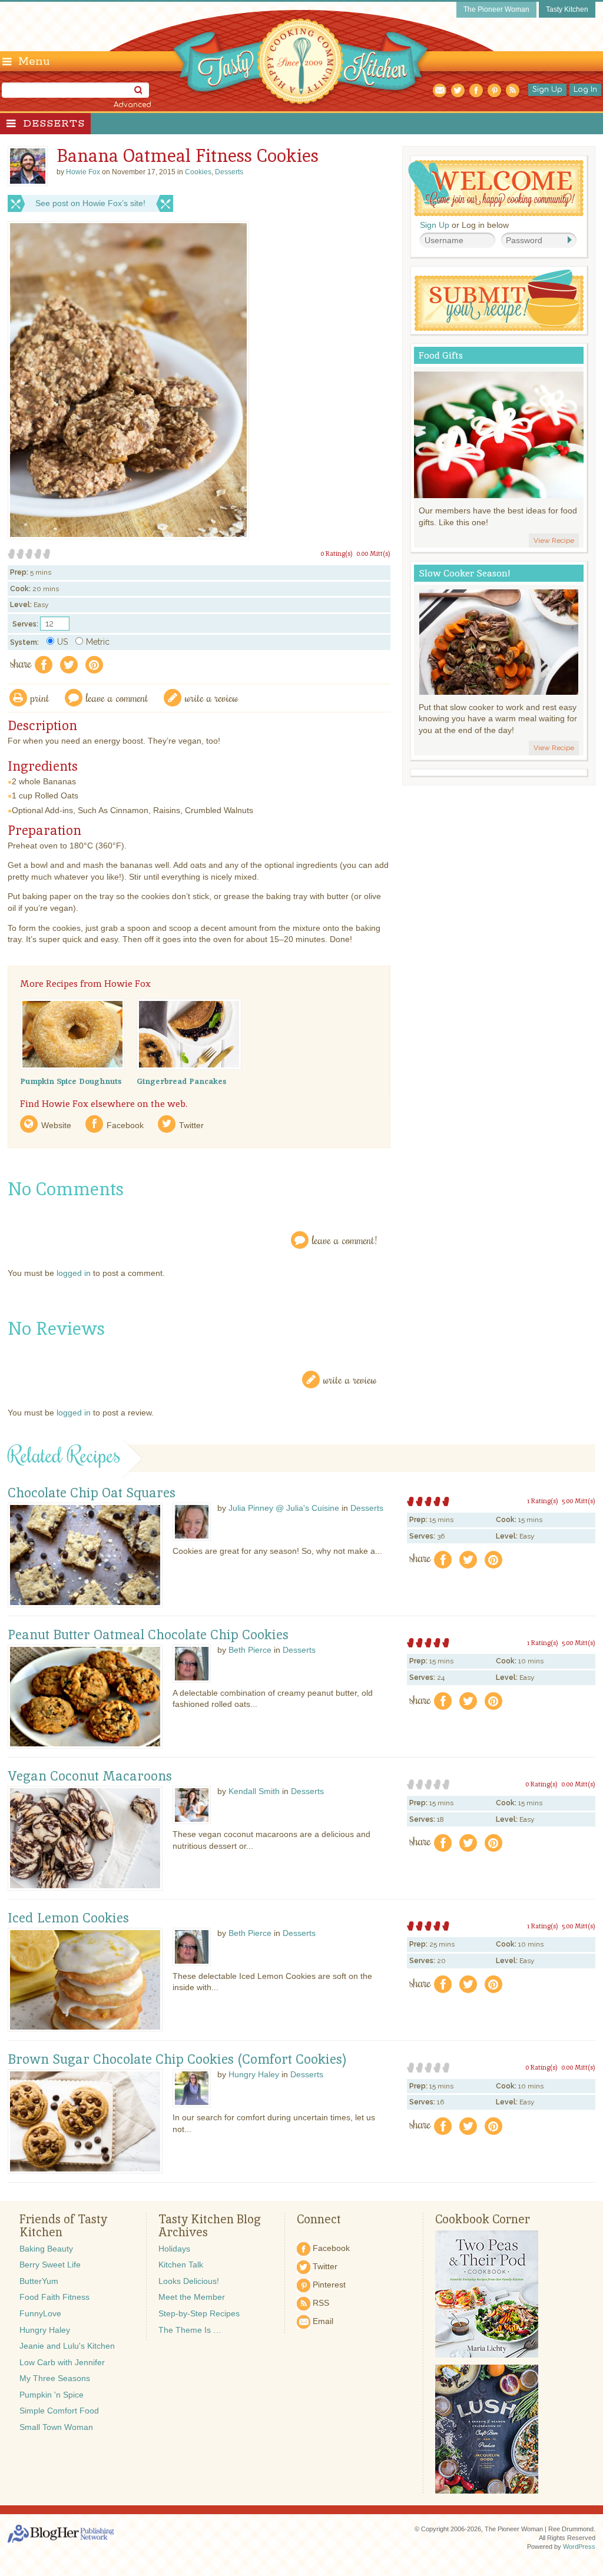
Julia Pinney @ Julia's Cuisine (284, 1508)
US (62, 642)
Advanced (132, 105)
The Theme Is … (190, 2330)
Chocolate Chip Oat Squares (92, 1493)
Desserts (54, 124)
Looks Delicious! (189, 2281)
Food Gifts (441, 355)
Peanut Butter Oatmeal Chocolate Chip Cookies (148, 1635)
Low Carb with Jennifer (62, 2362)
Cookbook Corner (483, 2219)
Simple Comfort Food (59, 2411)
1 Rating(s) (543, 1501)
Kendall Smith (254, 1791)
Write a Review (350, 1379)
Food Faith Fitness (54, 2297)
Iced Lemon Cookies (68, 1918)
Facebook (125, 1125)
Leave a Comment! (344, 1240)
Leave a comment (117, 697)
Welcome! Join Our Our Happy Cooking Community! (496, 188)
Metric (98, 642)
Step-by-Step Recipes (199, 2313)
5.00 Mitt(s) (579, 1501)
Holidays (174, 2249)
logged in (74, 1273)
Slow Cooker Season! (465, 573)
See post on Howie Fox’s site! (90, 203)
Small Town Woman (56, 2427)
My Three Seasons (55, 2378)
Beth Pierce (250, 1650)
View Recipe (554, 541)
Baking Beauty (46, 2249)
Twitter (191, 1125)
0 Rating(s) (337, 553)
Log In (585, 89)
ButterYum (39, 2281)
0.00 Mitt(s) (373, 553)
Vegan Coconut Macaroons (90, 1776)
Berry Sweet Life (50, 2265)
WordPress (579, 2547)
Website (56, 1125)
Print (40, 697)
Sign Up (547, 89)
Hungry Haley (254, 2074)
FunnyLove (40, 2313)
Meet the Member (192, 2297)
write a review (212, 697)
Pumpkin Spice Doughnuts (71, 1081)
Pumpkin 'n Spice (52, 2395)
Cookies (198, 172)
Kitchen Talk (181, 2265)
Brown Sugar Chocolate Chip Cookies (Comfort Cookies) (177, 2060)
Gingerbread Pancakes (181, 1081)
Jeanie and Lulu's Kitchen (67, 2346)
